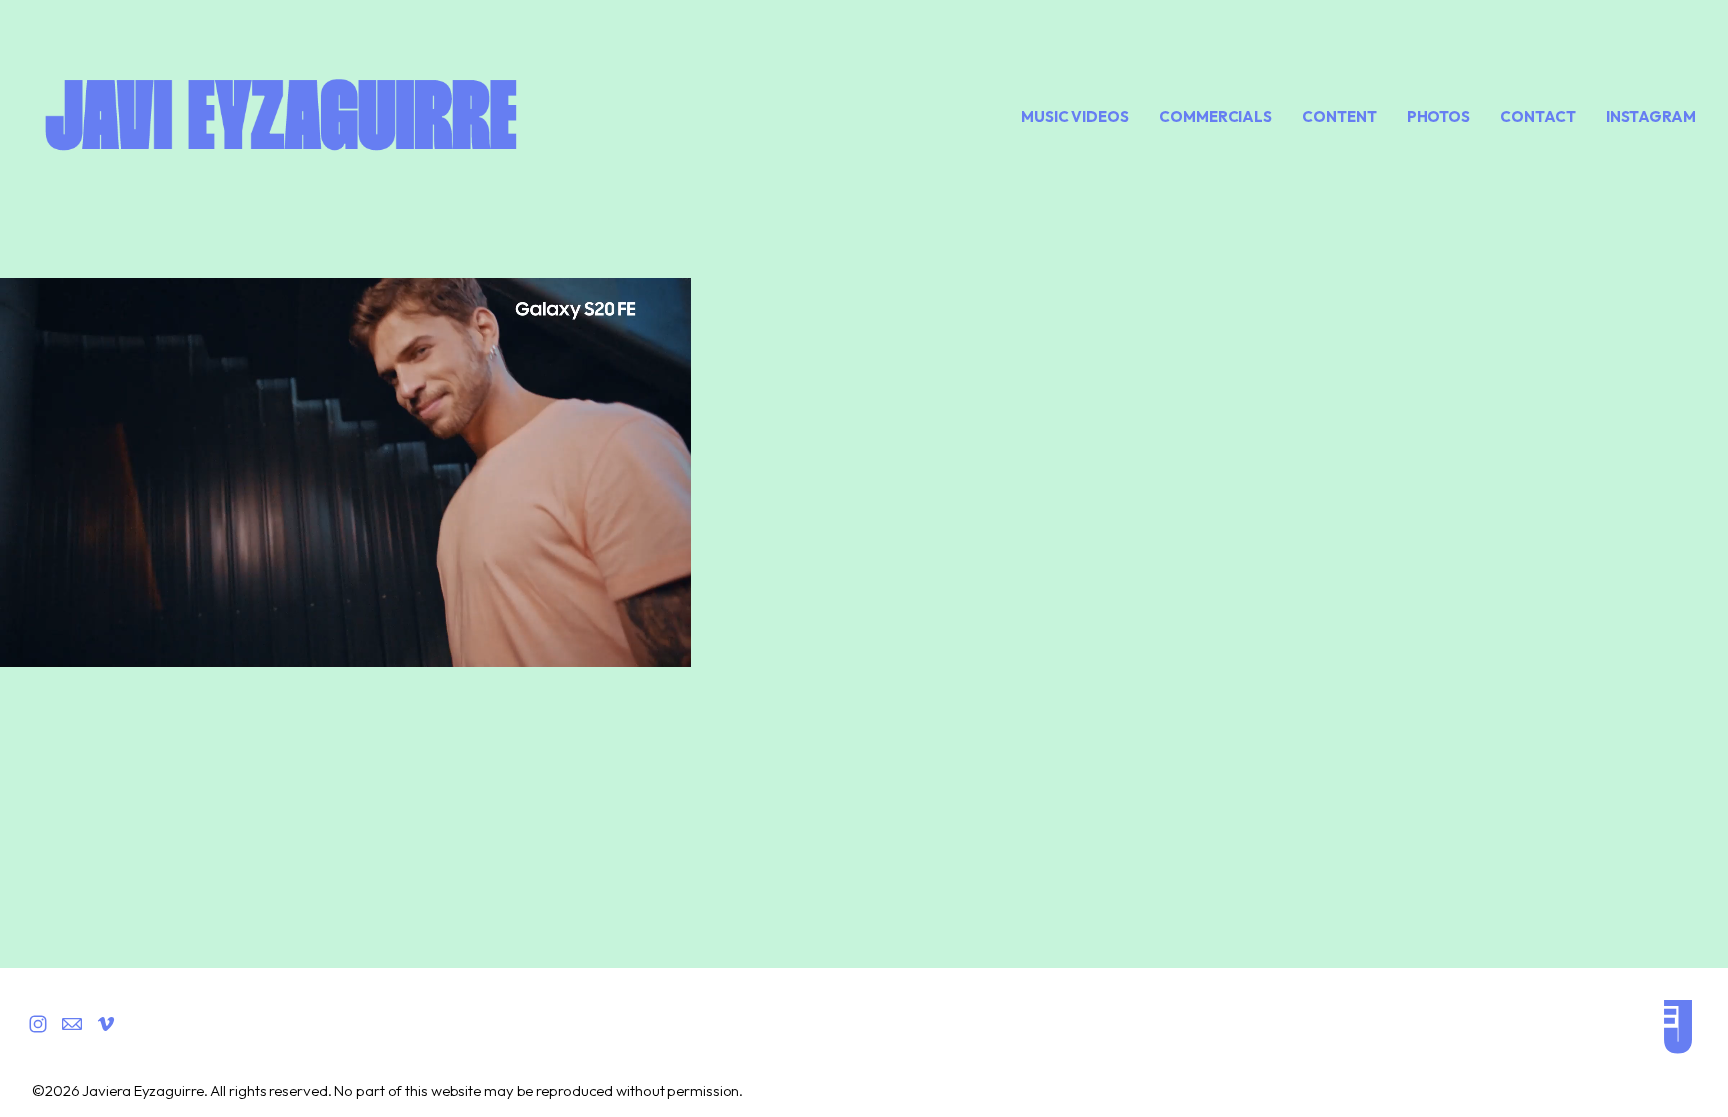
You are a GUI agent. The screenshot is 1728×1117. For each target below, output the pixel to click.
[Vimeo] (106, 1024)
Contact (1537, 116)
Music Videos (1075, 116)
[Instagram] (38, 1024)
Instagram (1651, 116)
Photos (1439, 116)
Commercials (1215, 116)
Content (1339, 116)
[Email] (72, 1024)
